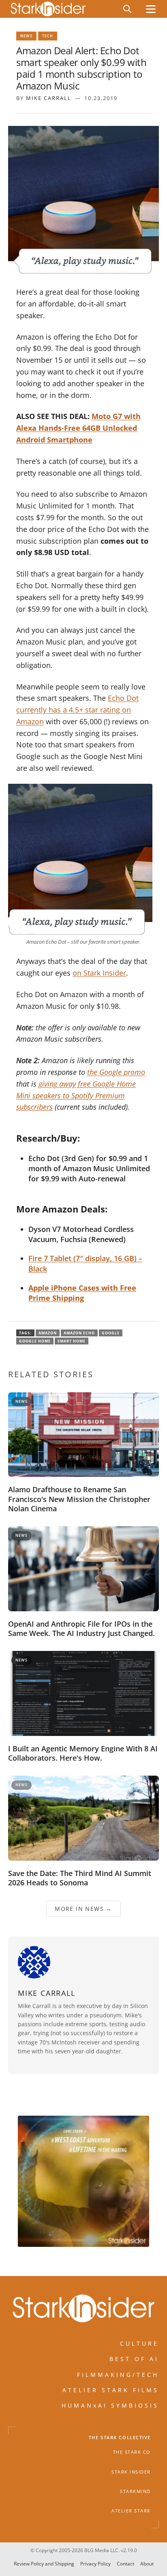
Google (111, 1333)
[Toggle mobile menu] (151, 9)
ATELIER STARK (131, 2511)
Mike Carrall (49, 98)
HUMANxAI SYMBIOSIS (110, 2405)
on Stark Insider (99, 973)
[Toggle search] (127, 9)
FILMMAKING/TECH (118, 2374)
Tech (48, 36)
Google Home (35, 1341)
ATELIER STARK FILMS (111, 2390)
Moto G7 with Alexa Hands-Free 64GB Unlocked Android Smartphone (78, 428)
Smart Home (72, 1341)
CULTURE (139, 2343)
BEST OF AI (134, 2359)
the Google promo (116, 1072)
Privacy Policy (95, 2564)
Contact (125, 2564)
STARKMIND (135, 2491)
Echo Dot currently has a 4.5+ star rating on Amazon (77, 710)
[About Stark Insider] (83, 2181)
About (147, 2564)
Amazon (48, 1333)
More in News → (83, 1909)
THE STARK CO (132, 2452)
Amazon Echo (79, 1333)
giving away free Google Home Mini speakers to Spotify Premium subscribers (76, 1095)
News (26, 36)
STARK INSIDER (131, 2472)
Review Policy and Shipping (44, 2564)
